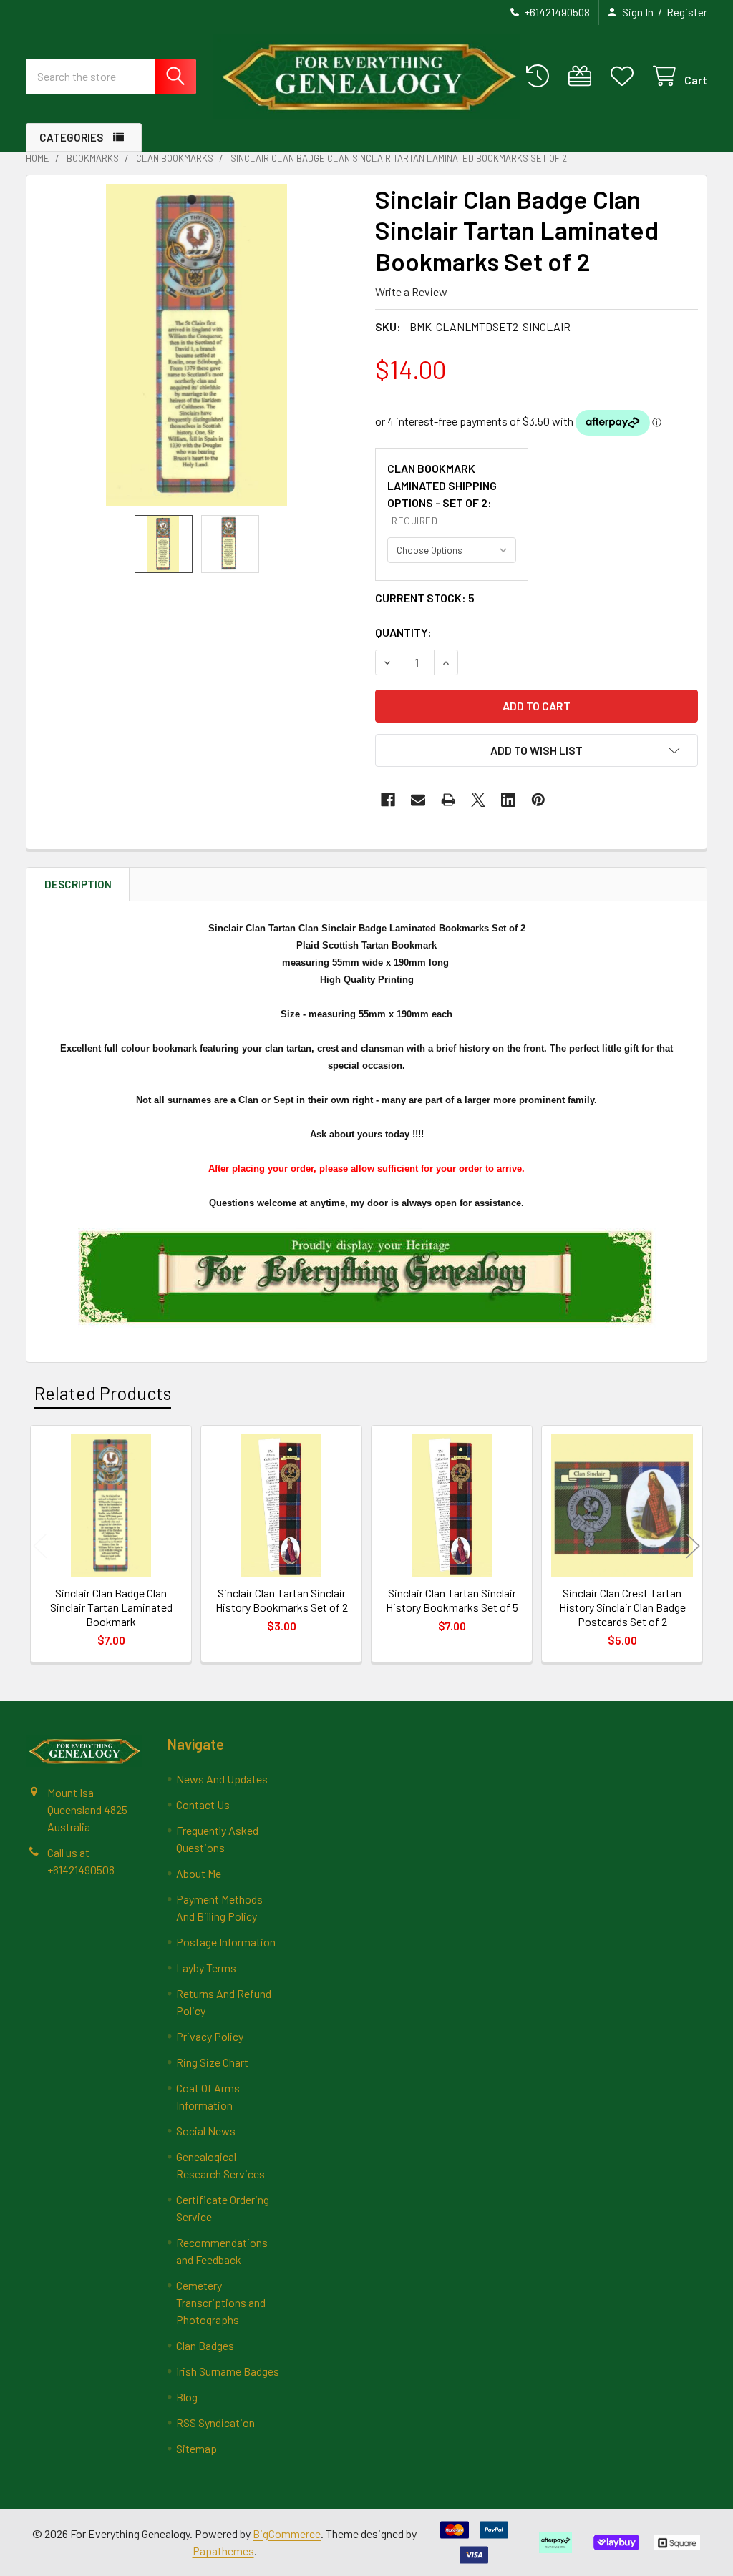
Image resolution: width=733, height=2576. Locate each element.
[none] (196, 345)
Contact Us (203, 1804)
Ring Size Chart (212, 2062)
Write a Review (411, 292)
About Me (199, 1873)
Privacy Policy (210, 2036)
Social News (206, 2131)
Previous (40, 1546)
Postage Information (226, 1942)
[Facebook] (388, 800)
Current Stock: (425, 598)
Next (693, 1546)
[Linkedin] (508, 800)
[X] (478, 800)
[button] (537, 750)
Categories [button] (71, 137)
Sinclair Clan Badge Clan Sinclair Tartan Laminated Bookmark (111, 1607)
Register (687, 12)
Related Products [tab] (103, 1393)
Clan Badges (205, 2345)
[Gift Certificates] (583, 76)
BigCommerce (287, 2533)
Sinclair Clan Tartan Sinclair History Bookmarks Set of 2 (282, 1600)
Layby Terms (206, 1968)
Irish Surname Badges (228, 2371)
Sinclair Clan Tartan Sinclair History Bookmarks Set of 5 (452, 1600)
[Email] (418, 800)
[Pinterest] (538, 800)
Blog (187, 2397)
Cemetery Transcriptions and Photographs (221, 2302)
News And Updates (222, 1779)
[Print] (448, 800)
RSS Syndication (215, 2423)
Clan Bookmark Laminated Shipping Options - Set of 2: (442, 494)
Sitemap (196, 2448)
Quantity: (403, 632)
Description (78, 884)
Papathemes (223, 2551)
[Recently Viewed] (541, 76)
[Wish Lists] (625, 76)
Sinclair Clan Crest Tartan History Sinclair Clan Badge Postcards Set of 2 (622, 1607)
